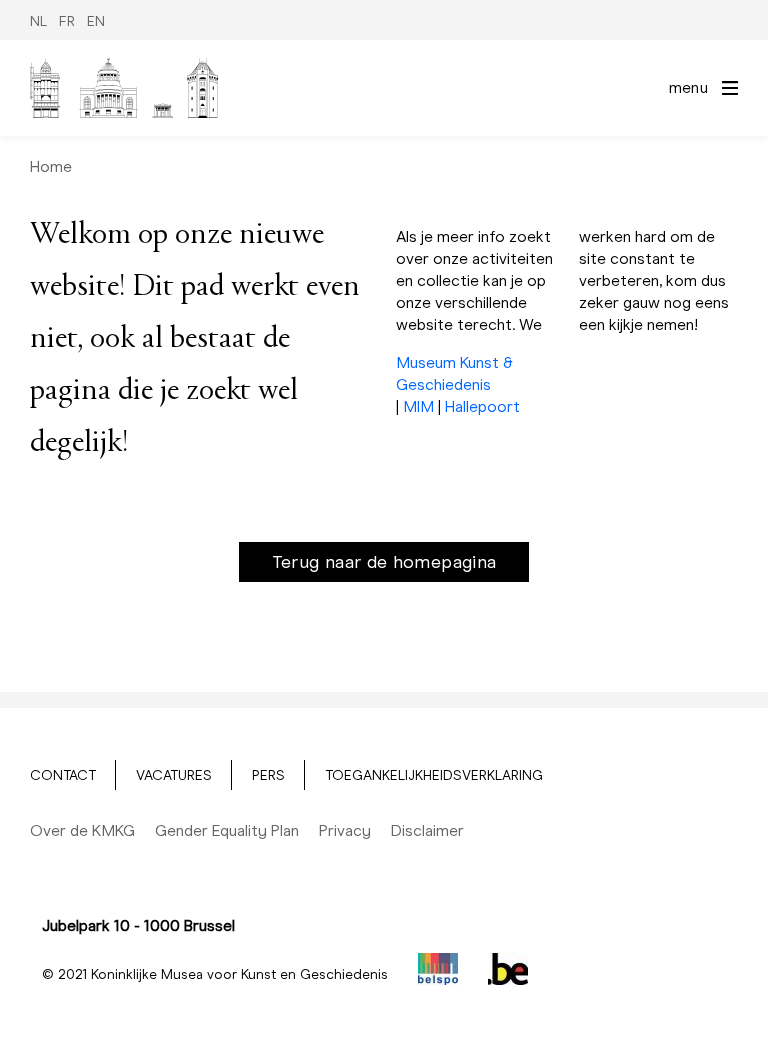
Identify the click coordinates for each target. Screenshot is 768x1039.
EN (96, 21)
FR (67, 21)
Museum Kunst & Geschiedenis (454, 373)
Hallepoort (482, 406)
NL (38, 21)
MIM (418, 406)
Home (51, 166)
